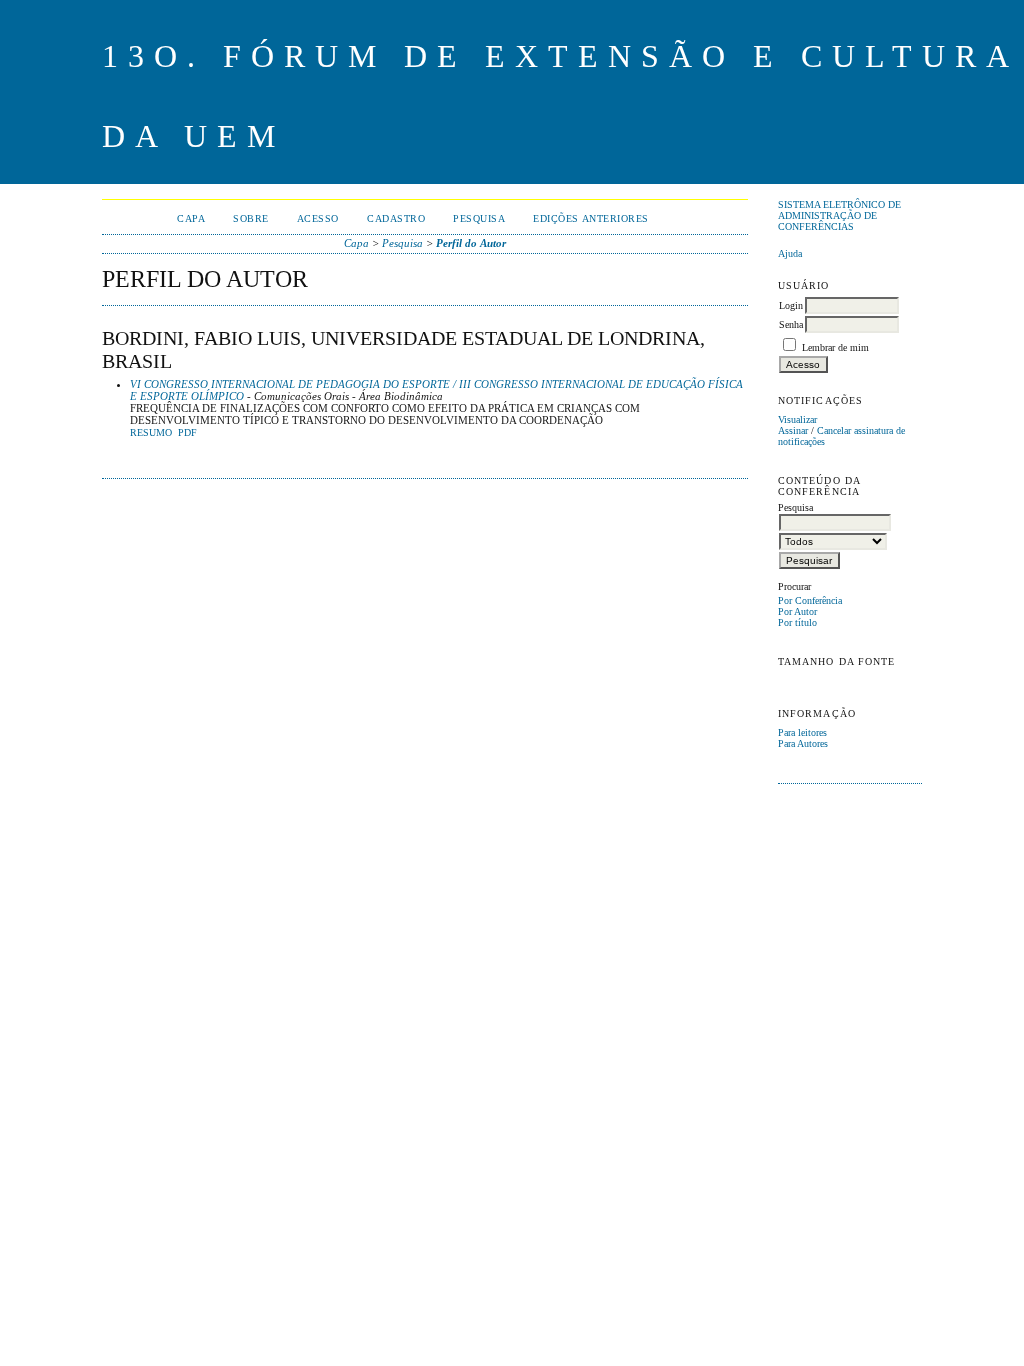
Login (791, 305)
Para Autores (803, 743)
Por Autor (797, 611)
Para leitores (802, 732)
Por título (797, 622)
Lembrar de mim (835, 347)
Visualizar (797, 419)
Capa (191, 218)
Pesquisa (479, 218)
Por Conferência (810, 600)
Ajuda (790, 253)
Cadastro (396, 218)
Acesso (318, 218)
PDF (187, 433)
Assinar (793, 430)
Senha (791, 324)
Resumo (151, 433)
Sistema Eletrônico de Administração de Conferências (839, 215)
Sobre (251, 218)
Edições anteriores (590, 218)
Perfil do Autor (471, 243)
